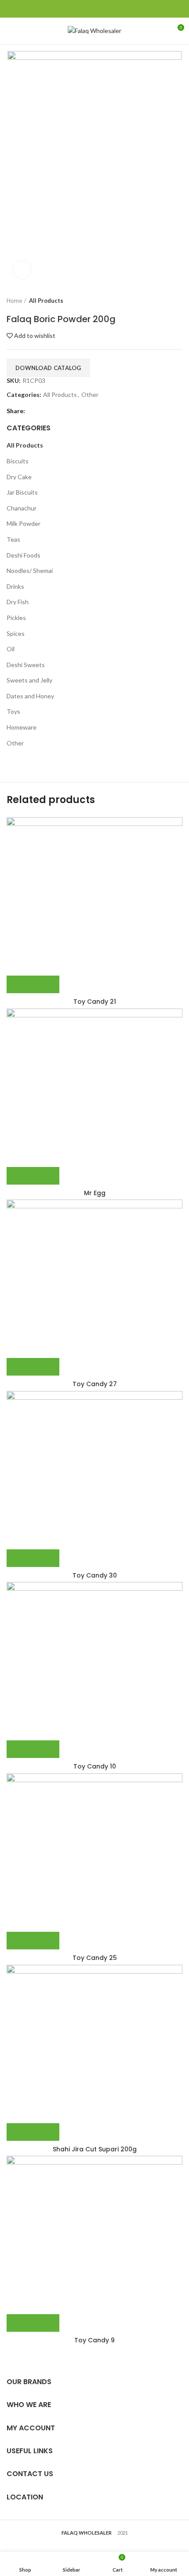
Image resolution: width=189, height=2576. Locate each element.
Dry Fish (18, 602)
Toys (13, 711)
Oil (11, 649)
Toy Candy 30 (95, 1575)
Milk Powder (24, 523)
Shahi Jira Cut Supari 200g (95, 2149)
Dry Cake (19, 477)
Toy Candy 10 (95, 1766)
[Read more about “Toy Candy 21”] (33, 984)
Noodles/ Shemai (30, 571)
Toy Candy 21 (95, 1002)
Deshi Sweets (26, 665)
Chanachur (22, 508)
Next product (178, 301)
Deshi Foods (24, 555)
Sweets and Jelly (29, 680)
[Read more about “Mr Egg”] (33, 1176)
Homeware (22, 727)
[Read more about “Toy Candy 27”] (33, 1367)
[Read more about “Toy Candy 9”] (33, 2323)
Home (14, 301)
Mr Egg (95, 1193)
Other (90, 395)
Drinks (15, 586)
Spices (16, 633)
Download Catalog (48, 368)
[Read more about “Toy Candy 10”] (33, 1749)
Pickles (16, 618)
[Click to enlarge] (22, 270)
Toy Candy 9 (94, 2340)
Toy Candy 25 (95, 1958)
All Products (46, 301)
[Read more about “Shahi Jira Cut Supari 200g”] (33, 2132)
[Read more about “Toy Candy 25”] (33, 1941)
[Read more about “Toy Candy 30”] (33, 1558)
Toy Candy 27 (95, 1384)
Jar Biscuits (22, 492)
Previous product (160, 301)
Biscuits (18, 461)
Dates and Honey (30, 696)
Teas (13, 539)
